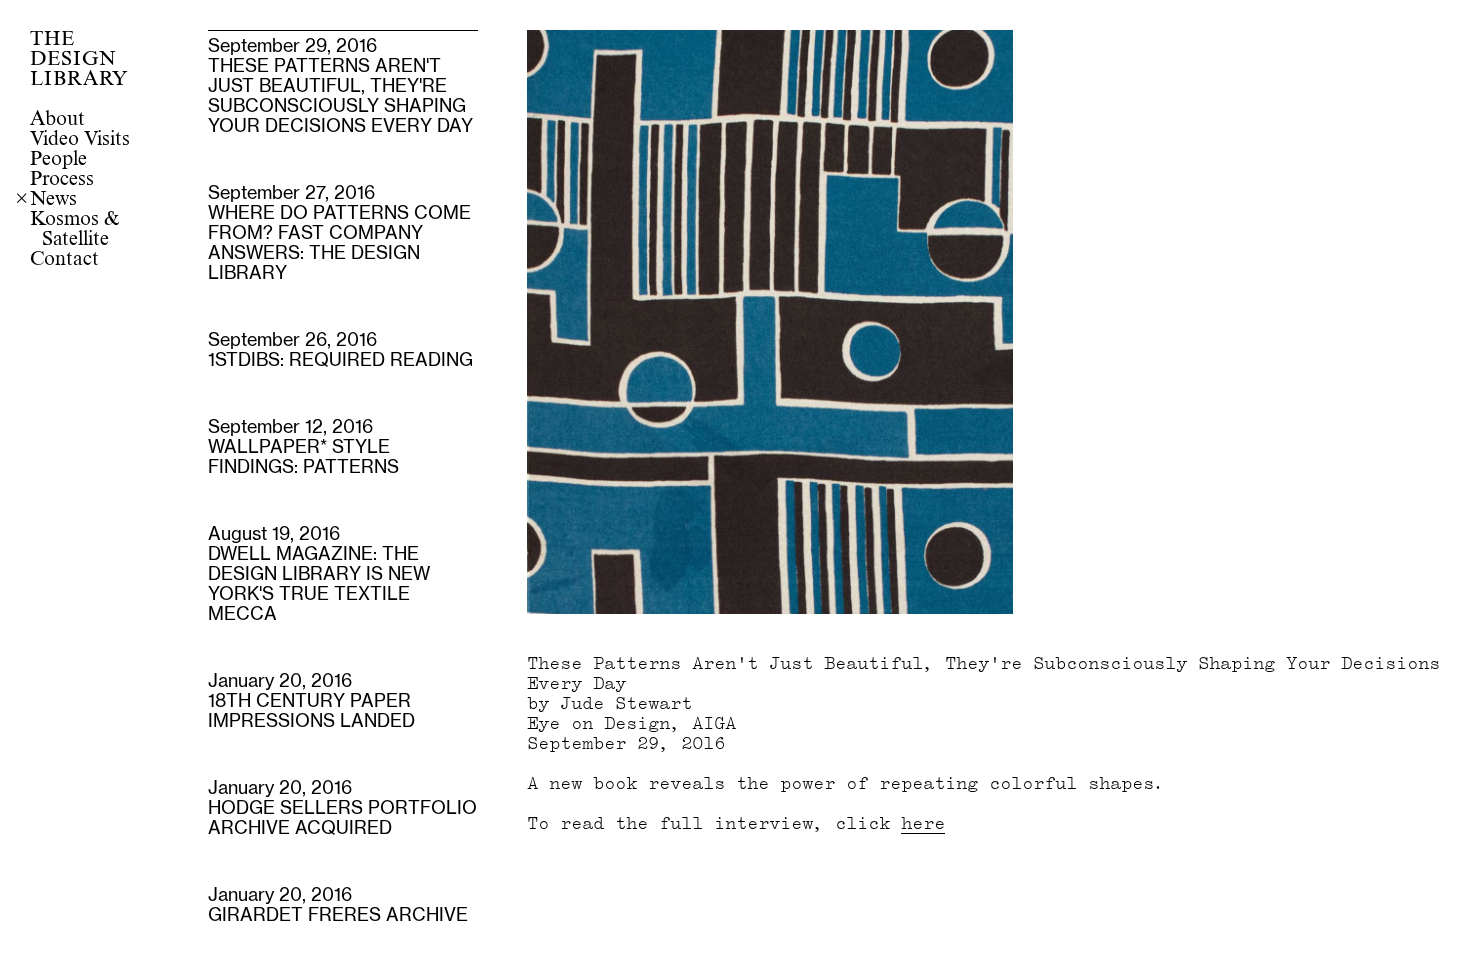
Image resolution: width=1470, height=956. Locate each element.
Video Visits (80, 140)
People (58, 160)
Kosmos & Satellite (74, 230)
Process (62, 180)
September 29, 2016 (340, 87)
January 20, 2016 (311, 702)
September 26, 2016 (340, 351)
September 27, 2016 (339, 234)
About (57, 120)
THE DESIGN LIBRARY (79, 60)
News (53, 200)
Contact (64, 260)
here (923, 823)
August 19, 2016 (319, 575)
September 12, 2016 (303, 448)
